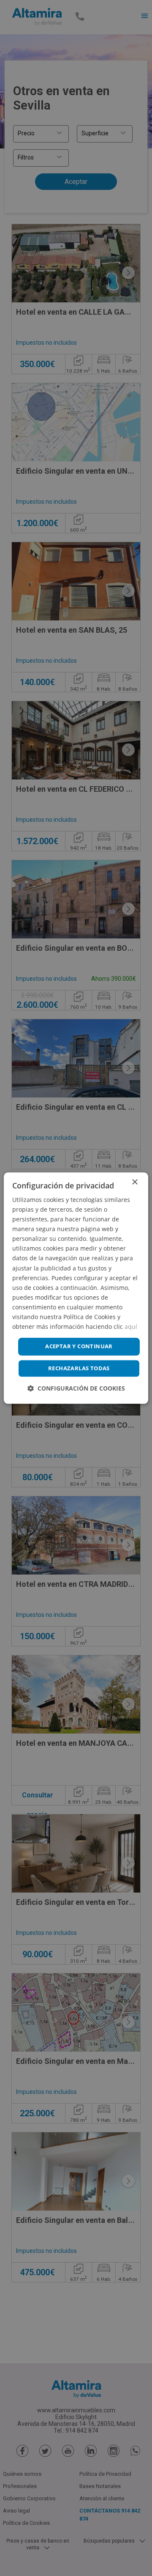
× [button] (134, 1182)
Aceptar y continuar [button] (79, 1347)
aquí (131, 1326)
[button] (76, 1388)
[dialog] (76, 1288)
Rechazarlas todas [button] (79, 1368)
